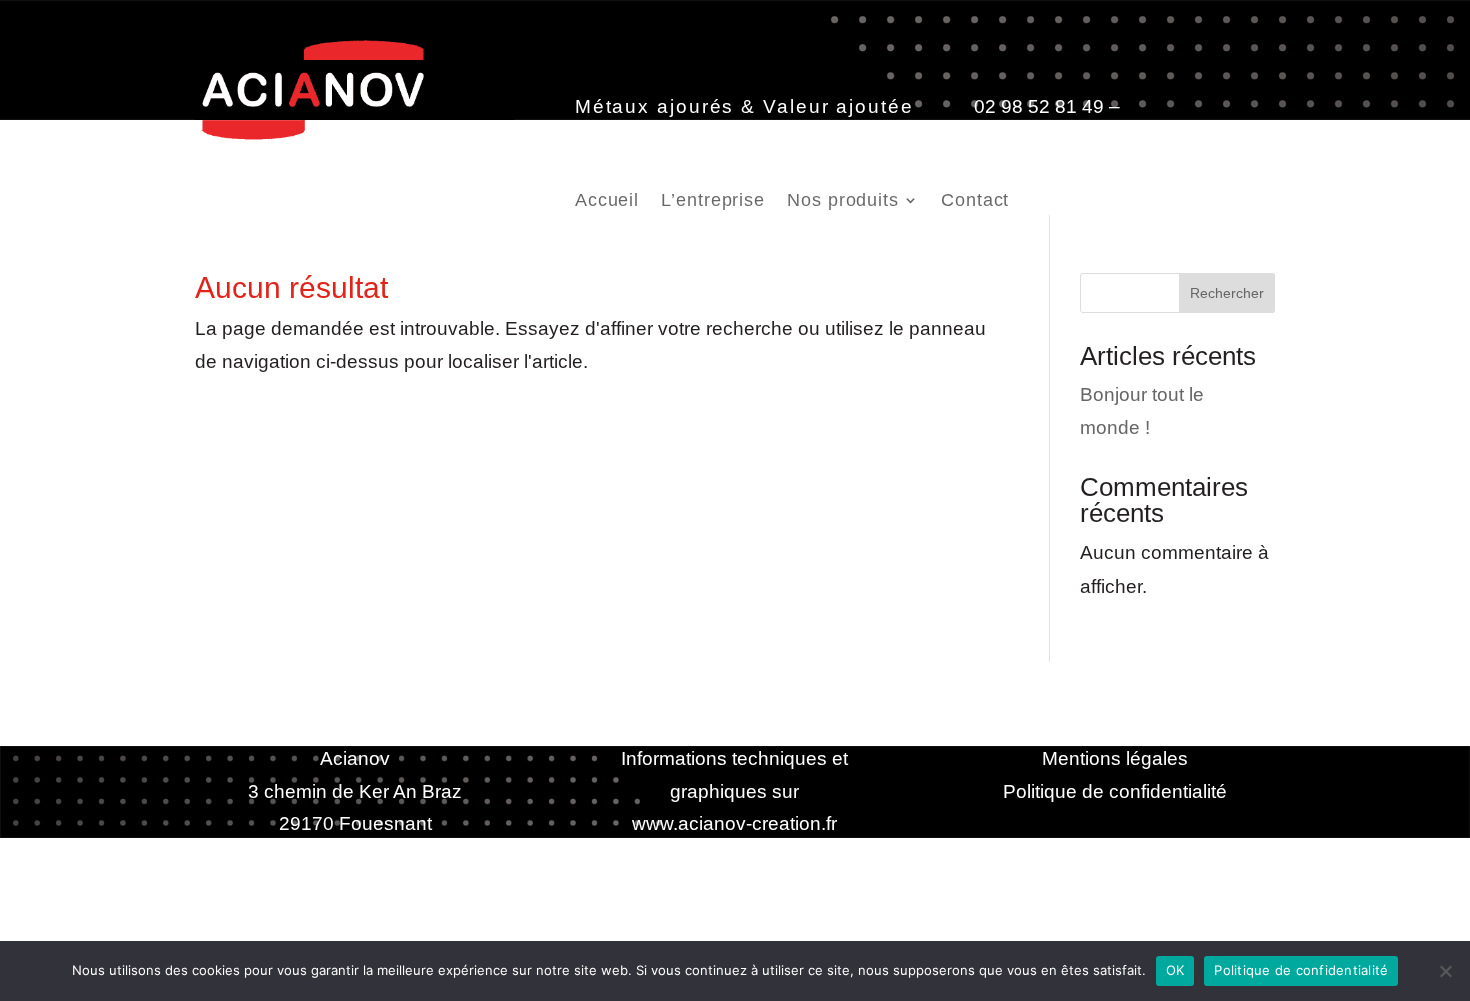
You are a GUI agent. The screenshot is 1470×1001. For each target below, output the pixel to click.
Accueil (607, 201)
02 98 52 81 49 (1039, 106)
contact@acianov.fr (657, 138)
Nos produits (843, 201)
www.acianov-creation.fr (734, 823)
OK (1175, 970)
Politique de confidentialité (1115, 791)
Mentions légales (1115, 758)
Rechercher (1227, 293)
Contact (975, 201)
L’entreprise (713, 201)
